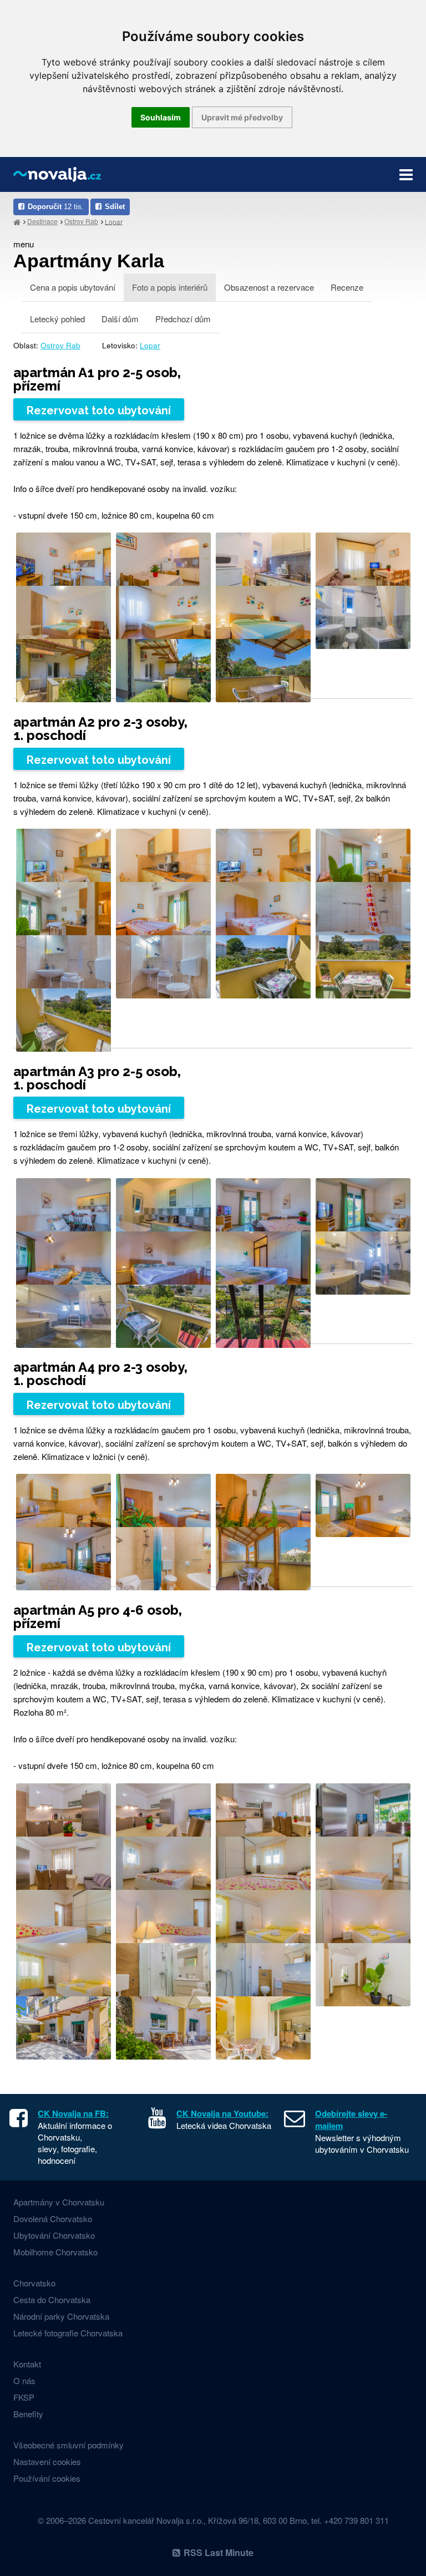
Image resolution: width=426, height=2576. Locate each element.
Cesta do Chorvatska (52, 2299)
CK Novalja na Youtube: (222, 2113)
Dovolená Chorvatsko (53, 2218)
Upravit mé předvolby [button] (242, 117)
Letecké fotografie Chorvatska (68, 2333)
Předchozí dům (183, 319)
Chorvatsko (34, 2283)
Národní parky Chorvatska (61, 2316)
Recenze (347, 287)
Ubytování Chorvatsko (54, 2235)
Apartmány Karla (89, 261)
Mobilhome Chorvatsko (55, 2252)
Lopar (114, 221)
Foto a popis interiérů (170, 287)
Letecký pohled (57, 319)
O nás (24, 2380)
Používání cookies (47, 2478)
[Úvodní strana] (17, 222)
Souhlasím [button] (161, 117)
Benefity (28, 2414)
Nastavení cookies (47, 2461)
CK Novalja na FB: (73, 2113)
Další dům (120, 319)
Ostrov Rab (81, 221)
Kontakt (27, 2364)
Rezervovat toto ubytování (99, 410)
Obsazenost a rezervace (269, 287)
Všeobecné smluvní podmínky (69, 2445)
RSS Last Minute (219, 2552)
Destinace (42, 221)
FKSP (24, 2397)
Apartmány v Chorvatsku (59, 2202)
